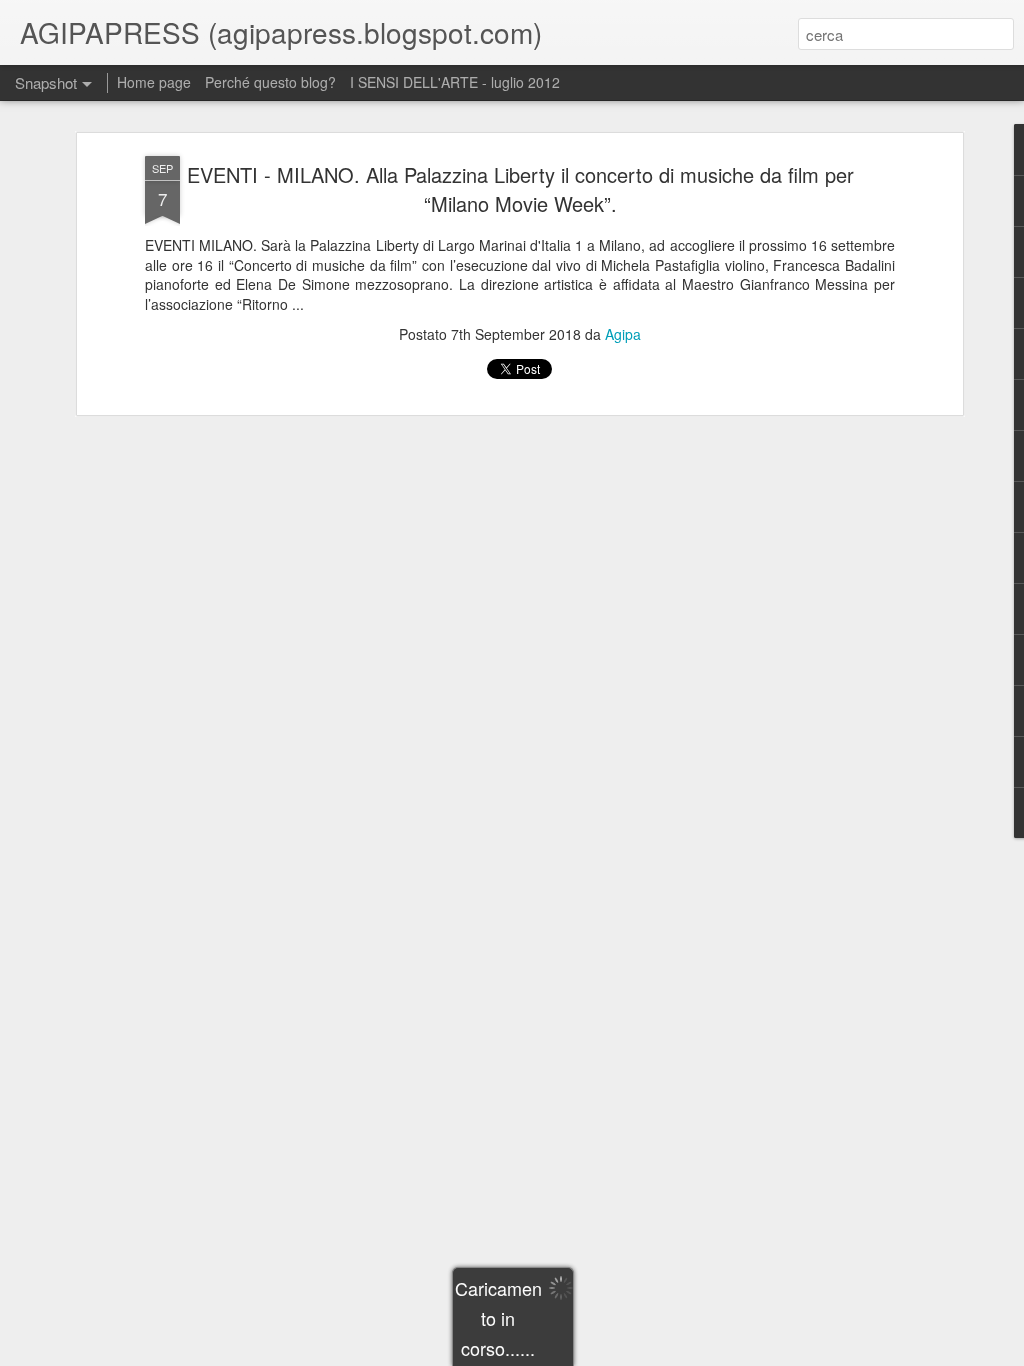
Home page (154, 82)
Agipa (623, 334)
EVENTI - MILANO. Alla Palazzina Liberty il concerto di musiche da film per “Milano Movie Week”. (520, 189)
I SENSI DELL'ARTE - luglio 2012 (455, 82)
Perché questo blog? (272, 82)
